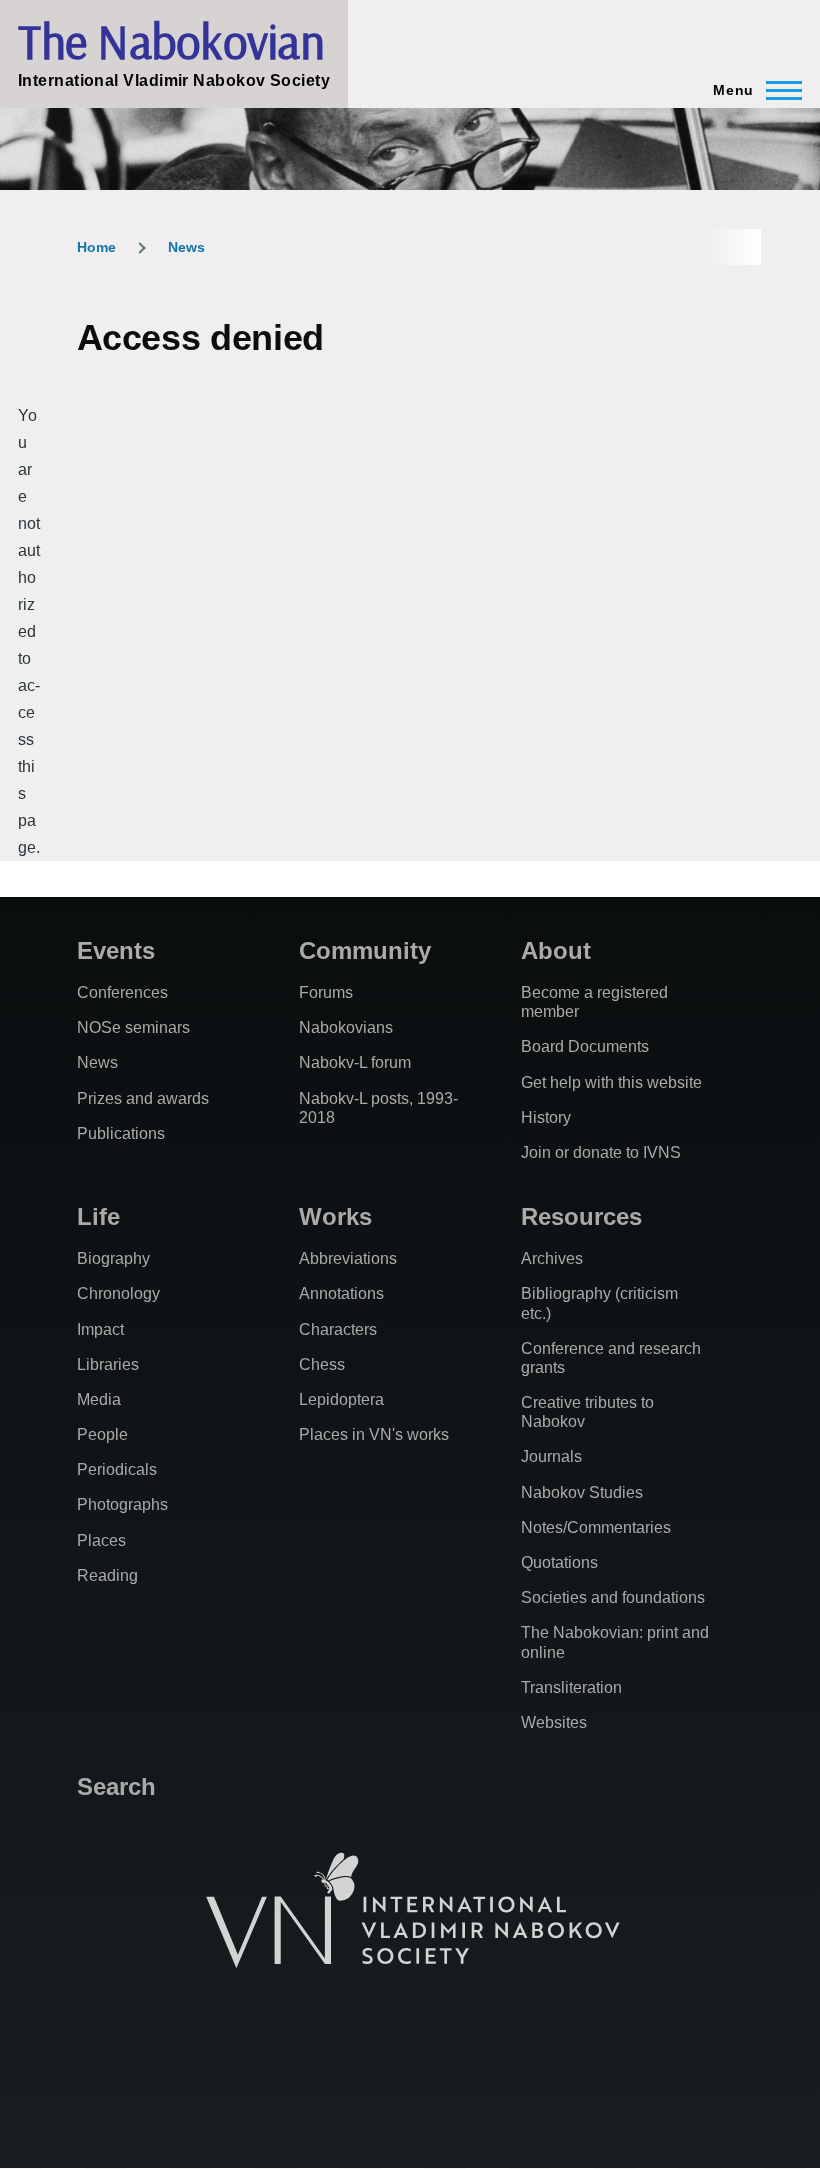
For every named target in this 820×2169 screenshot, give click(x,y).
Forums (326, 992)
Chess (322, 1364)
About (556, 950)
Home (96, 247)
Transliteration (571, 1687)
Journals (551, 1456)
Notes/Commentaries (596, 1527)
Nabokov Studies (582, 1492)
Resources (581, 1216)
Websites (554, 1722)
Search (116, 1786)
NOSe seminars (133, 1027)
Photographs (122, 1504)
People (102, 1434)
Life (98, 1216)
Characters (338, 1329)
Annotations (341, 1293)
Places (101, 1540)
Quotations (559, 1562)
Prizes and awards (143, 1098)
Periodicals (117, 1469)
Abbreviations (348, 1258)
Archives (552, 1258)
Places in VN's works (374, 1434)
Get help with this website (611, 1082)
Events (116, 950)
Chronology (118, 1293)
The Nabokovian (171, 41)
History (546, 1117)
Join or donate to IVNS (601, 1152)
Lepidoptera (341, 1399)
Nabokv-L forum (355, 1062)
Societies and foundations (613, 1597)
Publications (121, 1133)
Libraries (108, 1364)
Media (99, 1399)
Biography (113, 1258)
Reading (107, 1575)
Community (365, 950)
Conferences (122, 992)
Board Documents (585, 1046)
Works (335, 1216)
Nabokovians (346, 1027)
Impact (100, 1329)
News (186, 247)
